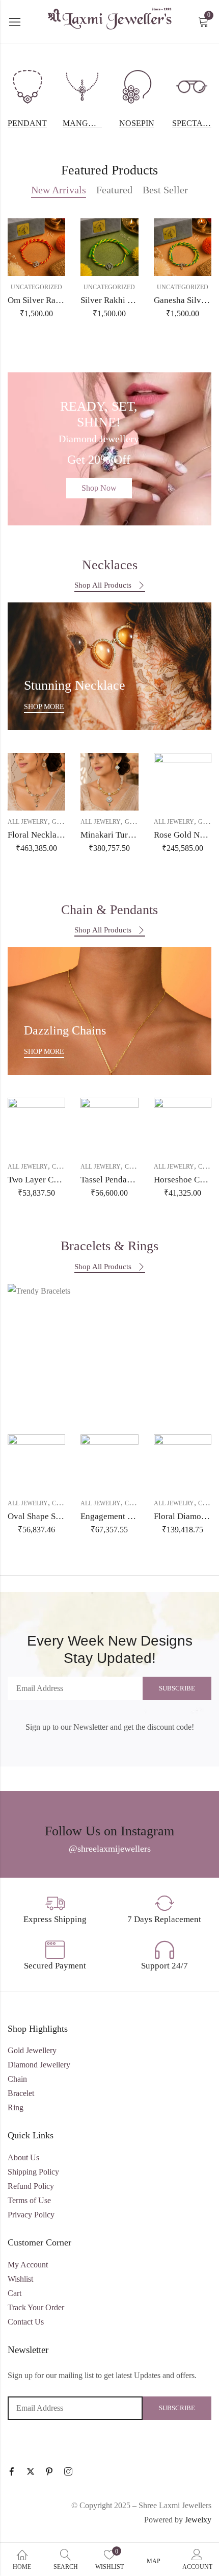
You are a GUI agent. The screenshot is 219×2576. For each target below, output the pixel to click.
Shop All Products (103, 585)
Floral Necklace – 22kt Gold (59, 835)
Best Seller (165, 190)
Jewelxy (198, 2520)
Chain (62, 1167)
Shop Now (99, 488)
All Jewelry (28, 822)
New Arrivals (59, 190)
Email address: (75, 1688)
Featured (114, 190)
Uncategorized (36, 287)
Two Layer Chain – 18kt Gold (61, 1180)
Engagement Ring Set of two (132, 1516)
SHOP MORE (44, 707)
